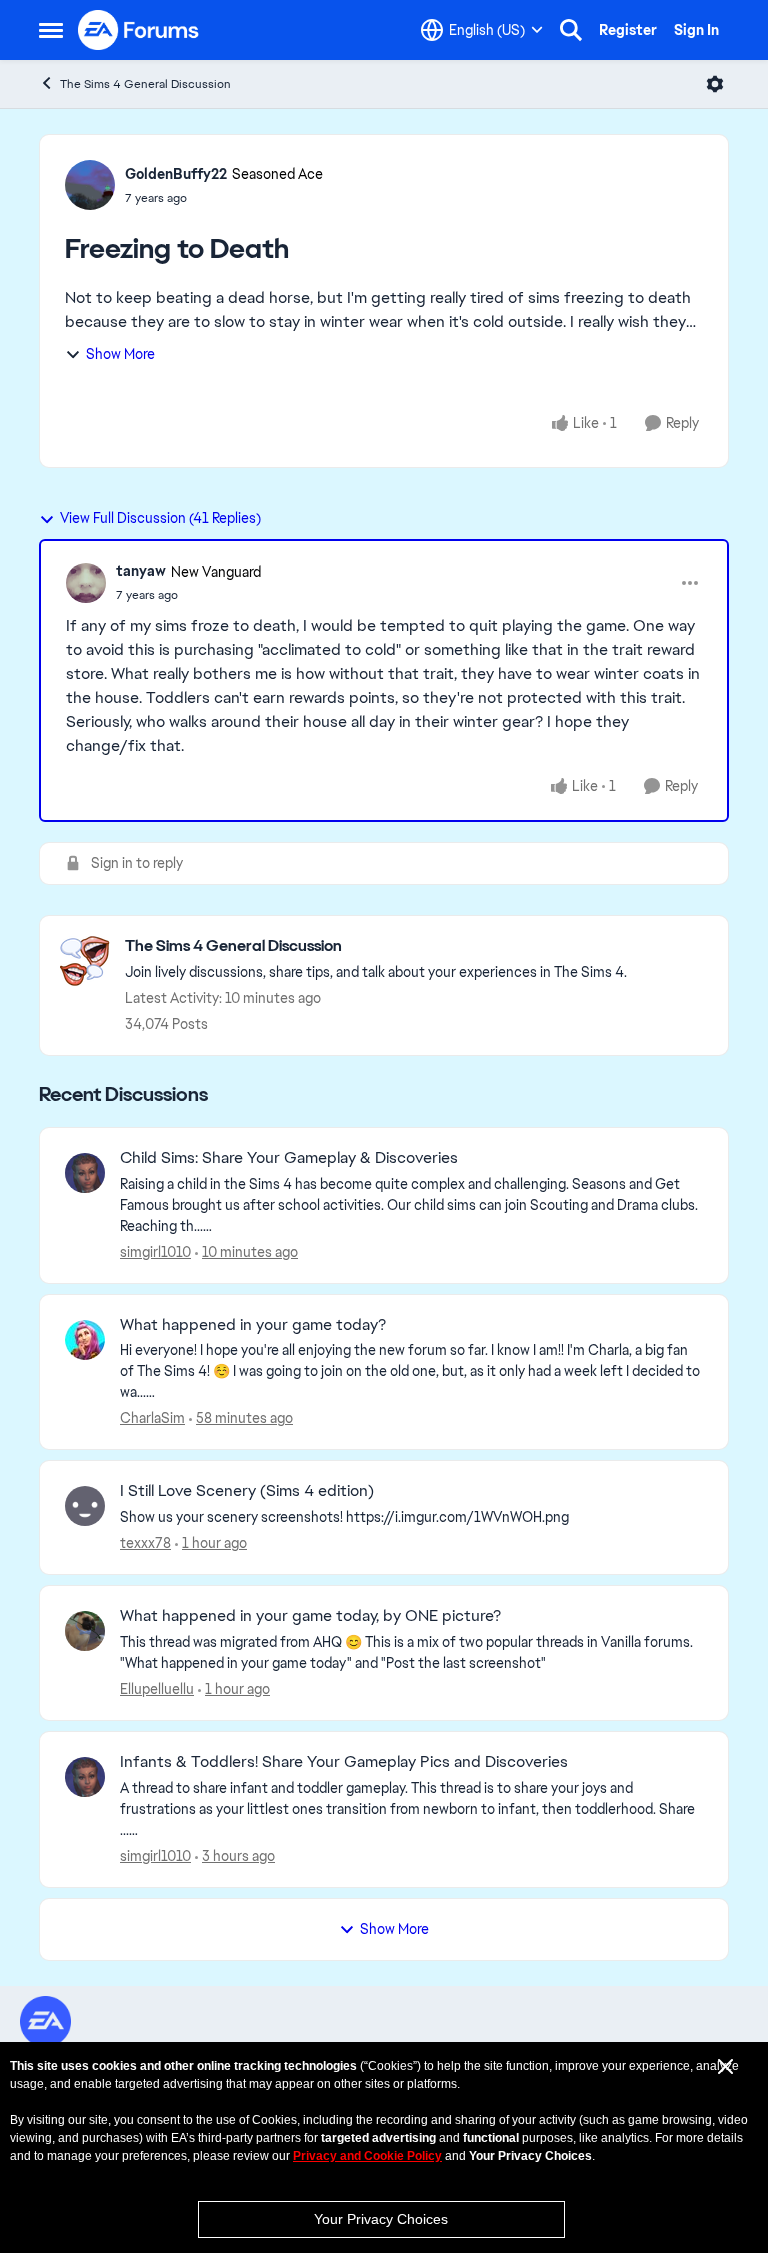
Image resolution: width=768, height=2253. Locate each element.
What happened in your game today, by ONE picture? (310, 1616)
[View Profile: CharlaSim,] (85, 1340)
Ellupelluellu (157, 1689)
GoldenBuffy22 (176, 174)
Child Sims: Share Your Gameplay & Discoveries (289, 1158)
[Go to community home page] (139, 30)
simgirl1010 (155, 1252)
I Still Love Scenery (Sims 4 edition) (247, 1491)
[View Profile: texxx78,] (85, 1506)
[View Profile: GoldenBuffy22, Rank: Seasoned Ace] (90, 185)
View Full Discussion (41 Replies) (160, 518)
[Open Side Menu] (51, 30)
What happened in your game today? (253, 1325)
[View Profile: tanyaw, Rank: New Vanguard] (86, 583)
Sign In (696, 30)
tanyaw (141, 571)
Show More (120, 354)
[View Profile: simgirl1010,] (85, 1173)
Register (628, 30)
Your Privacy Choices (381, 2219)
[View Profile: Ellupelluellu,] (85, 1631)
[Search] (571, 30)
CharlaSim (152, 1418)
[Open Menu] (715, 84)
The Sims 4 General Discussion (145, 84)
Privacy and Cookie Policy (367, 2156)
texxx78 (145, 1543)
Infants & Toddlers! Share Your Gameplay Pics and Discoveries (344, 1762)
